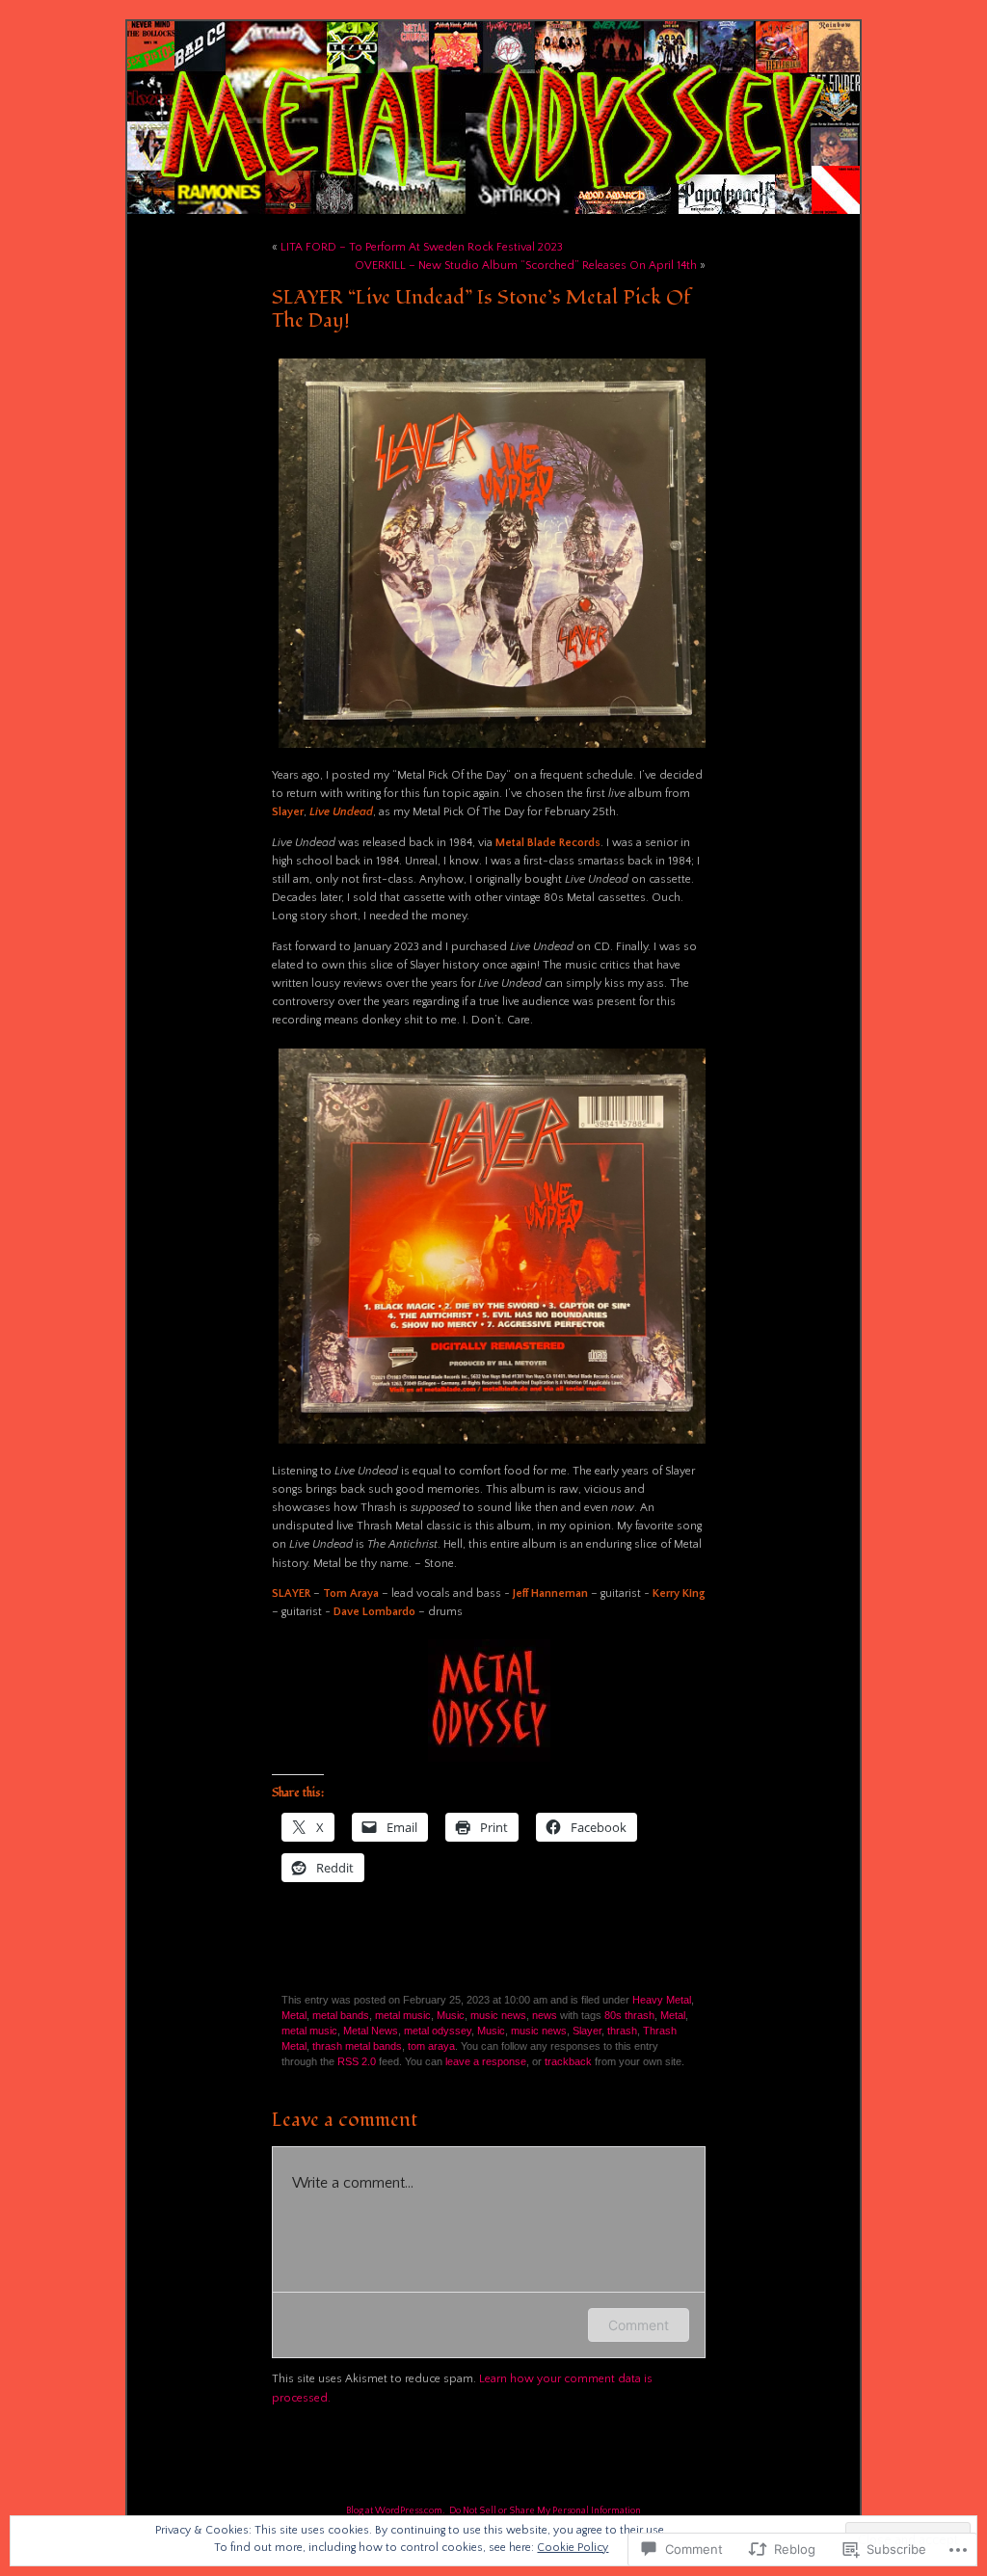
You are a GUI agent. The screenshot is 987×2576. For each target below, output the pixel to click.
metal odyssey (438, 2031)
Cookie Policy (573, 2548)
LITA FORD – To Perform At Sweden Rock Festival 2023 (422, 247)
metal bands (341, 2015)
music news (498, 2015)
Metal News (371, 2031)
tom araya (431, 2046)
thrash (622, 2031)
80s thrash (629, 2015)
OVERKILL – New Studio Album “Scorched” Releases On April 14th (526, 266)
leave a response (486, 2061)
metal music (403, 2015)
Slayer (587, 2031)
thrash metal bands (357, 2046)
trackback (568, 2061)
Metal (294, 2015)
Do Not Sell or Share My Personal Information (545, 2511)
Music (451, 2015)
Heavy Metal (662, 2000)
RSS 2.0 (357, 2061)
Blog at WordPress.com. (395, 2511)
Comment (639, 2325)
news (545, 2015)
